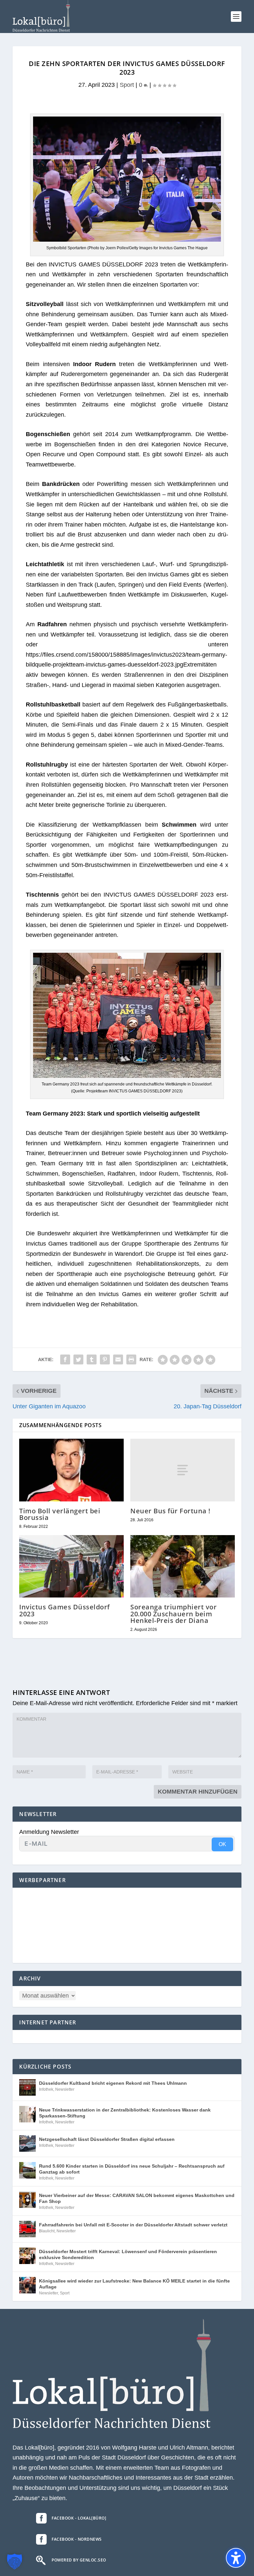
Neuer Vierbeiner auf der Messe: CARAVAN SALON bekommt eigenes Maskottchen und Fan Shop (137, 2198)
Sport (127, 85)
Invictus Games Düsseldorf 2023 (64, 1610)
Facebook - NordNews (77, 2539)
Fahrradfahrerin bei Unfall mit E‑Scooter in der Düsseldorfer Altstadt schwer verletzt (133, 2225)
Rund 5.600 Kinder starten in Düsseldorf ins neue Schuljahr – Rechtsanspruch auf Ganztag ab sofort (132, 2169)
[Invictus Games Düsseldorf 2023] (71, 1566)
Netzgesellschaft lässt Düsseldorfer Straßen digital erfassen (107, 2139)
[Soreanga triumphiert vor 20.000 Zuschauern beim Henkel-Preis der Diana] (183, 1566)
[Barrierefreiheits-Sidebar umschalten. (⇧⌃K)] (236, 2558)
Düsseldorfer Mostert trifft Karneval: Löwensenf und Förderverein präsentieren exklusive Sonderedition (128, 2254)
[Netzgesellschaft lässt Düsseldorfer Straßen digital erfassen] (27, 2144)
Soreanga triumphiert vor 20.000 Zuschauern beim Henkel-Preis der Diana (173, 1614)
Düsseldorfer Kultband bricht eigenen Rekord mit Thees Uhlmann (113, 2083)
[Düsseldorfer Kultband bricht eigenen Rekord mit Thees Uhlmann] (27, 2087)
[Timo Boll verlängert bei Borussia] (71, 1470)
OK (222, 1844)
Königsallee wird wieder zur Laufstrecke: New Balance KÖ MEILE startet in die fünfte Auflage (134, 2284)
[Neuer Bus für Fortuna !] (183, 1470)
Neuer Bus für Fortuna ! (170, 1511)
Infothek (46, 2089)
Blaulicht (47, 2231)
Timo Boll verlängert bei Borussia (60, 1514)
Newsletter (65, 2089)
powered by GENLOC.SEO (79, 2560)
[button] (236, 17)
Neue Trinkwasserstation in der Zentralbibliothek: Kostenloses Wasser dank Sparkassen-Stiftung (125, 2113)
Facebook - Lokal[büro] (79, 2518)
